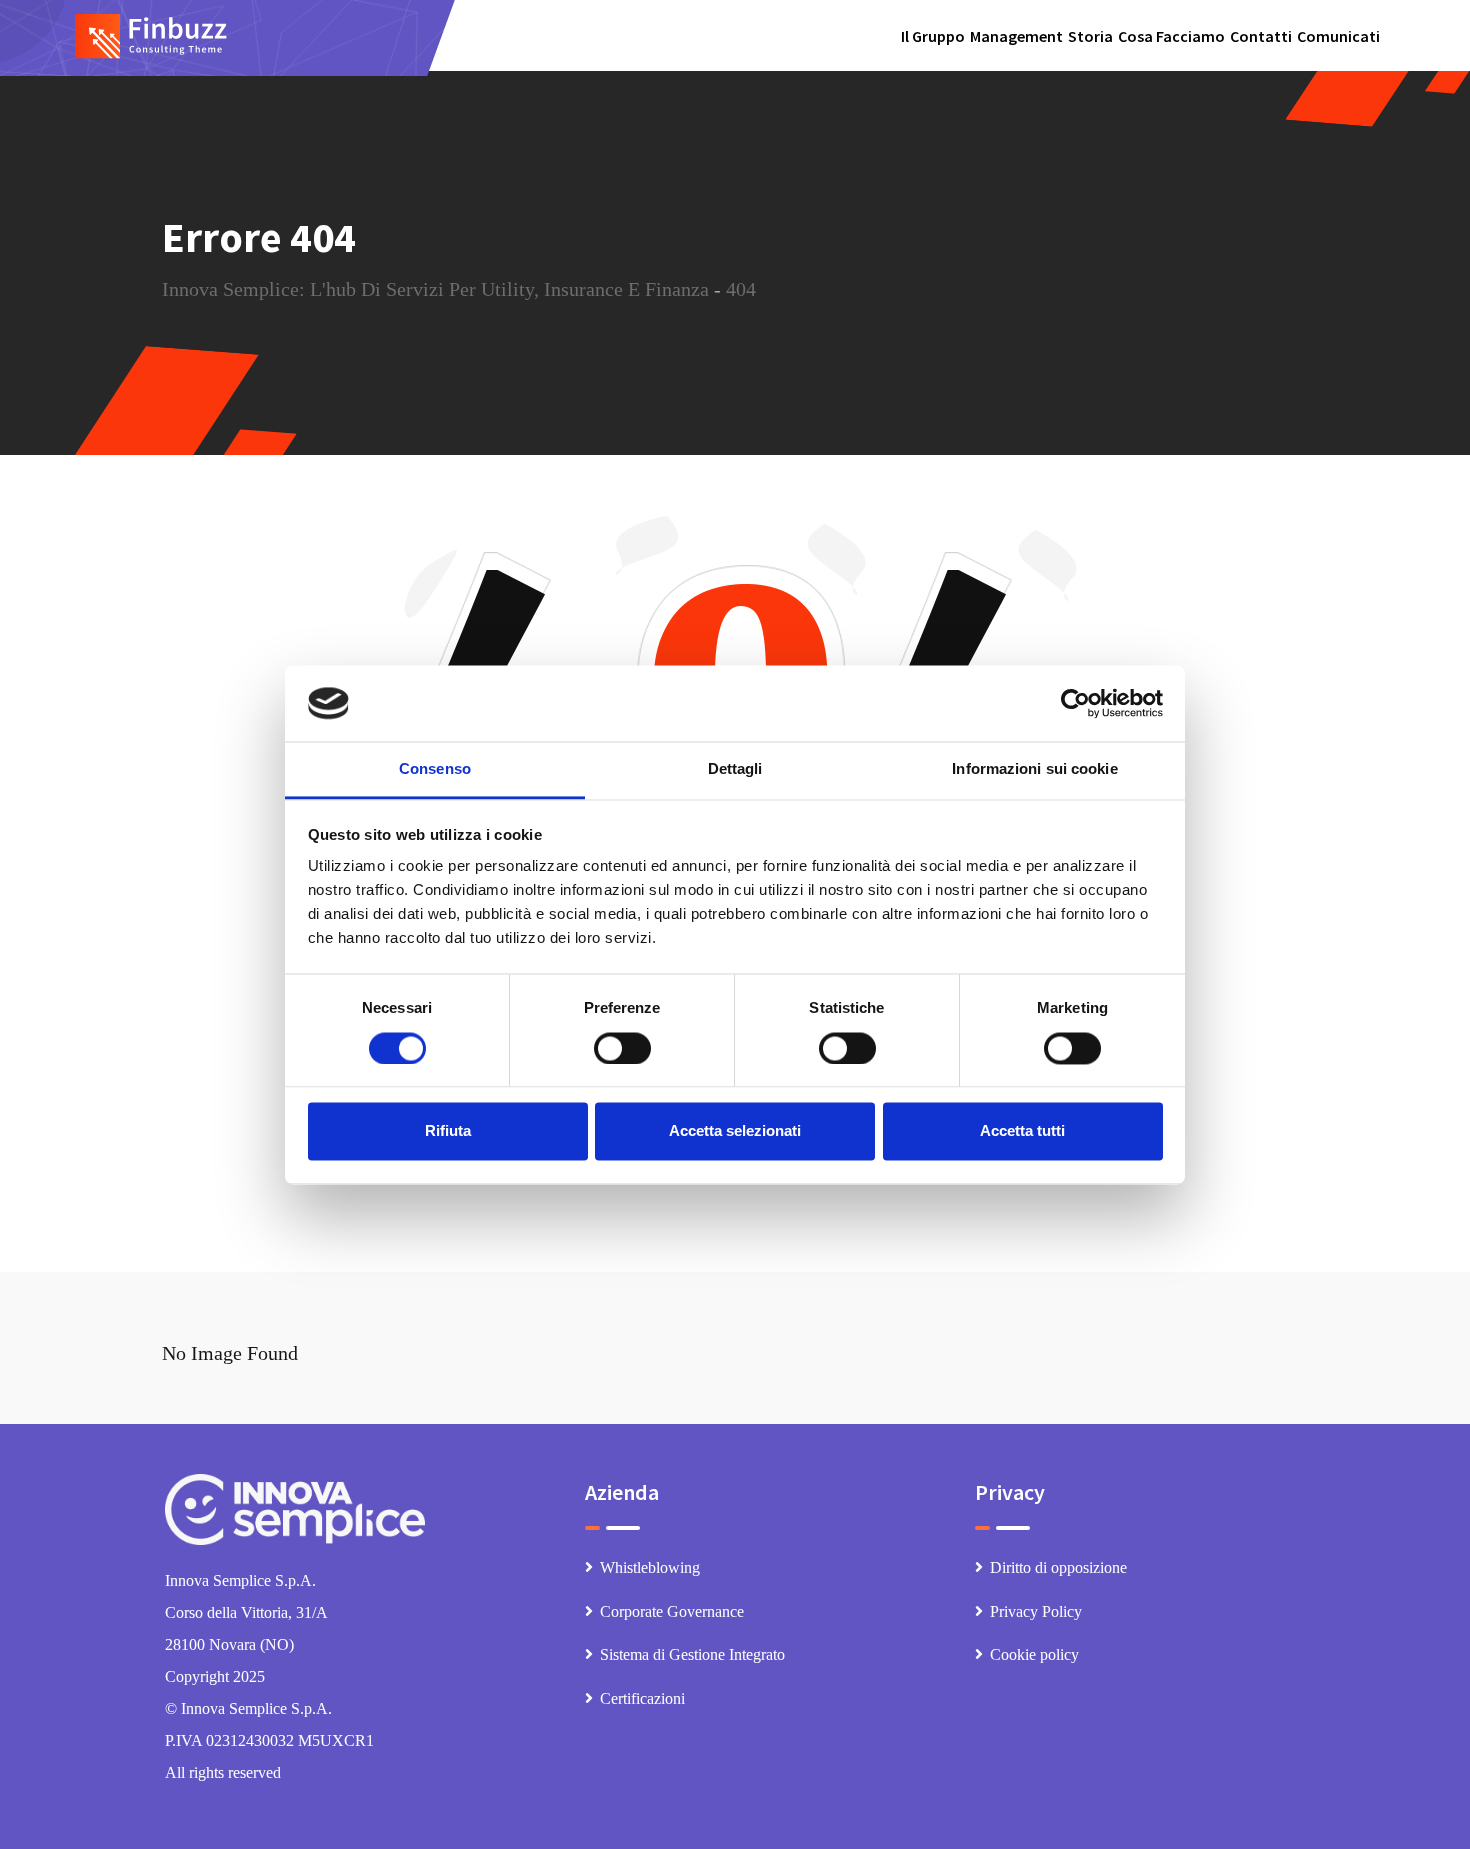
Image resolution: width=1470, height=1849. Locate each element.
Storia (1090, 36)
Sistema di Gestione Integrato (692, 1654)
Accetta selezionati (735, 1131)
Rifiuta (448, 1131)
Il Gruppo (933, 36)
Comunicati (1338, 36)
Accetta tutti (1022, 1131)
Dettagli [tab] (735, 769)
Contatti (1261, 36)
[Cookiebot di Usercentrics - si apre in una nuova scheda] (1075, 703)
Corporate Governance (672, 1611)
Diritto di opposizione (1058, 1567)
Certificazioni (642, 1698)
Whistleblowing (650, 1567)
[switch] (622, 1048)
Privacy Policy (1036, 1611)
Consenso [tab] (435, 769)
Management (1016, 36)
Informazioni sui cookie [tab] (1034, 769)
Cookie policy (1034, 1654)
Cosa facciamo (1171, 36)
